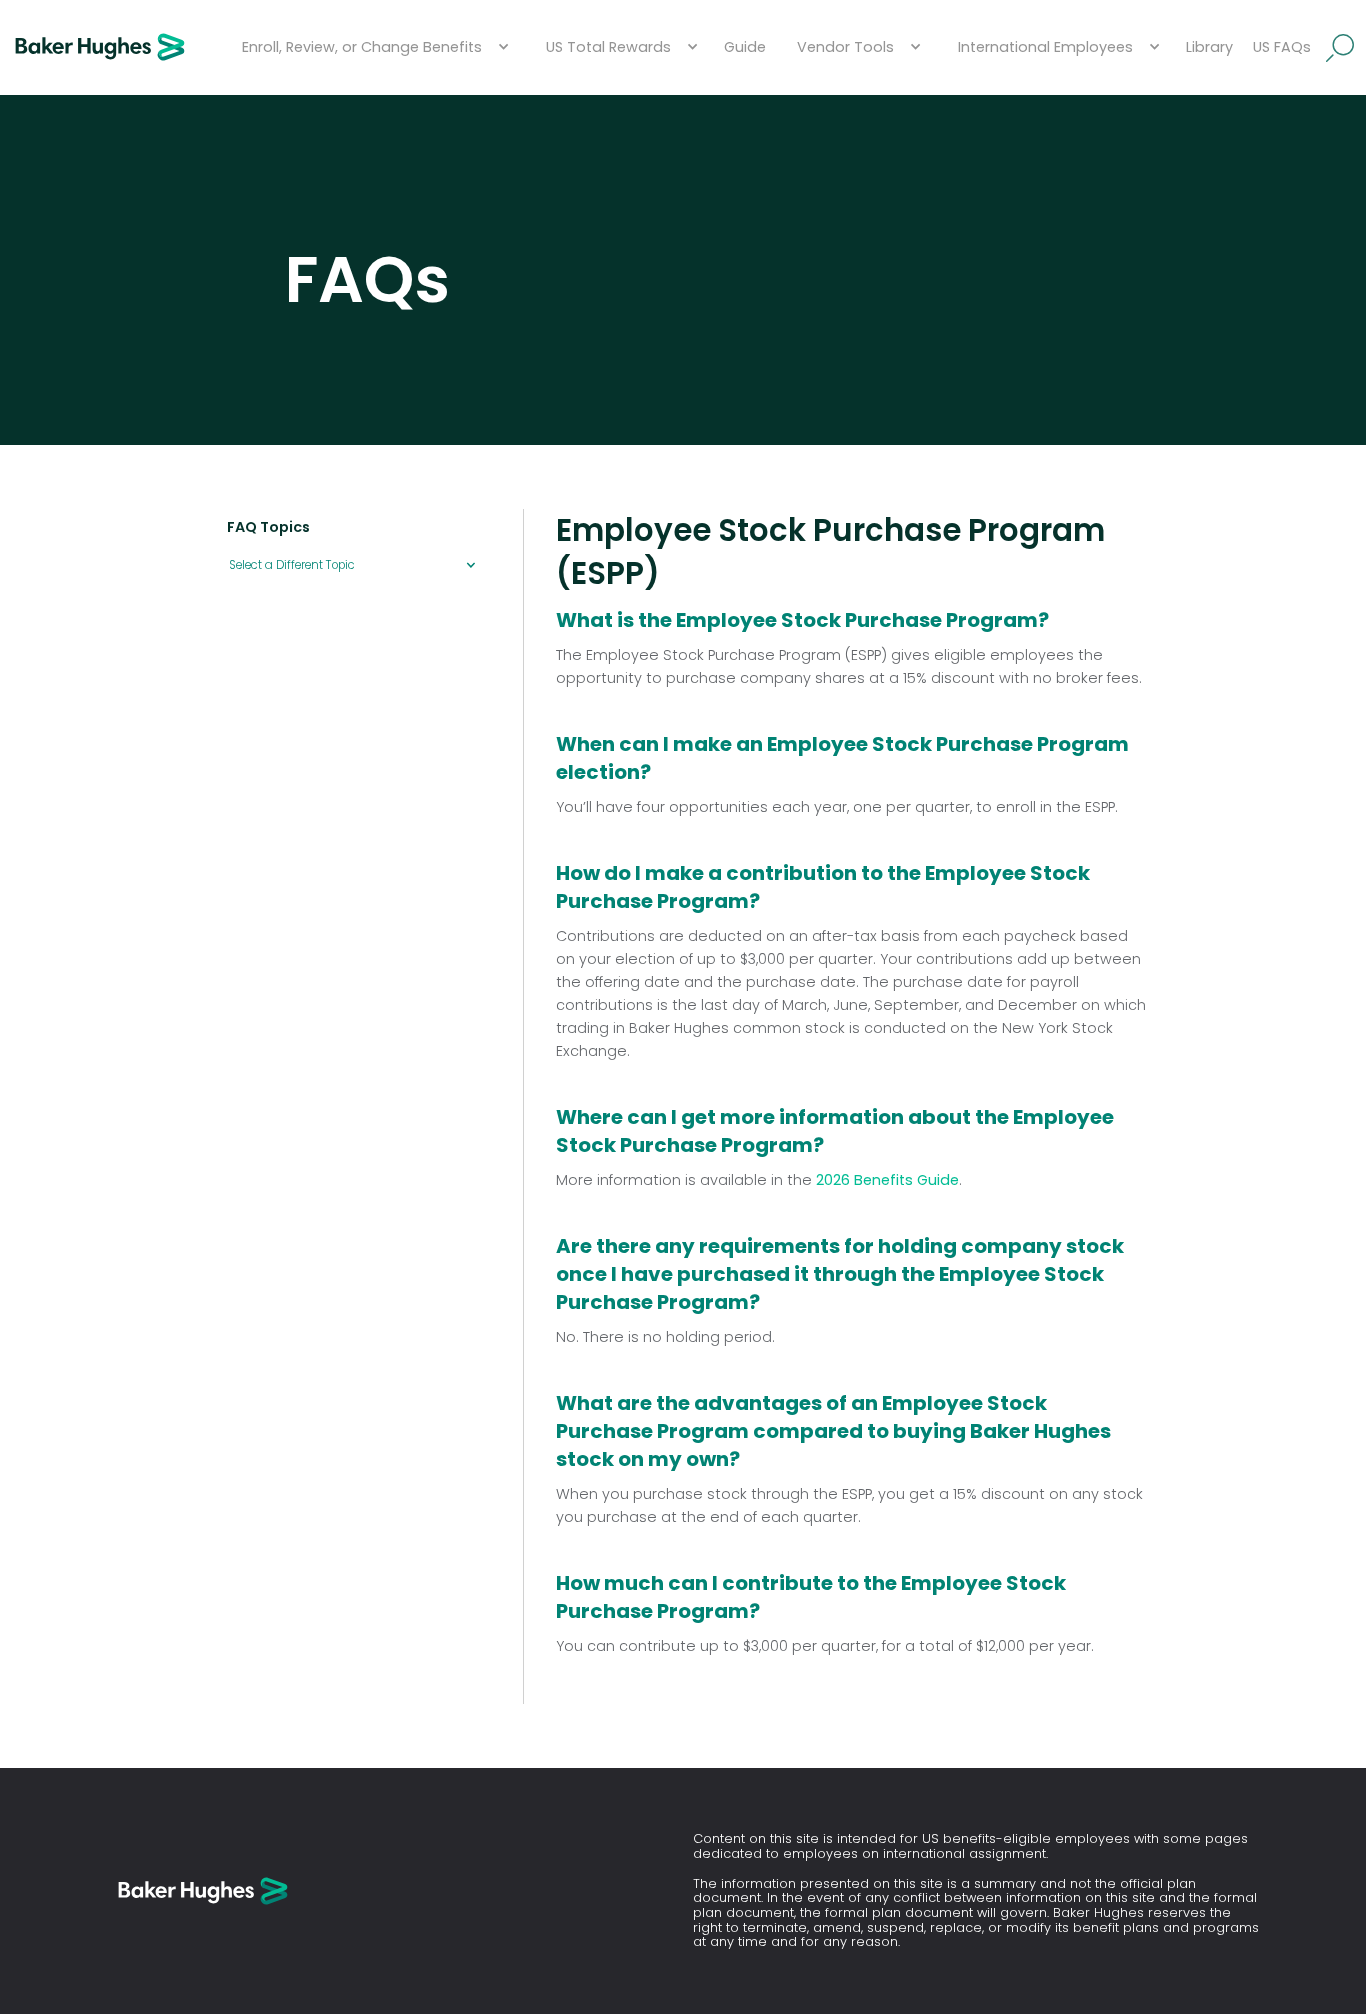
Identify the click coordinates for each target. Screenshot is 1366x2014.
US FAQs (1282, 47)
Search (1341, 48)
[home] (100, 47)
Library (1209, 47)
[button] (373, 47)
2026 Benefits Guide (887, 1180)
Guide (745, 47)
